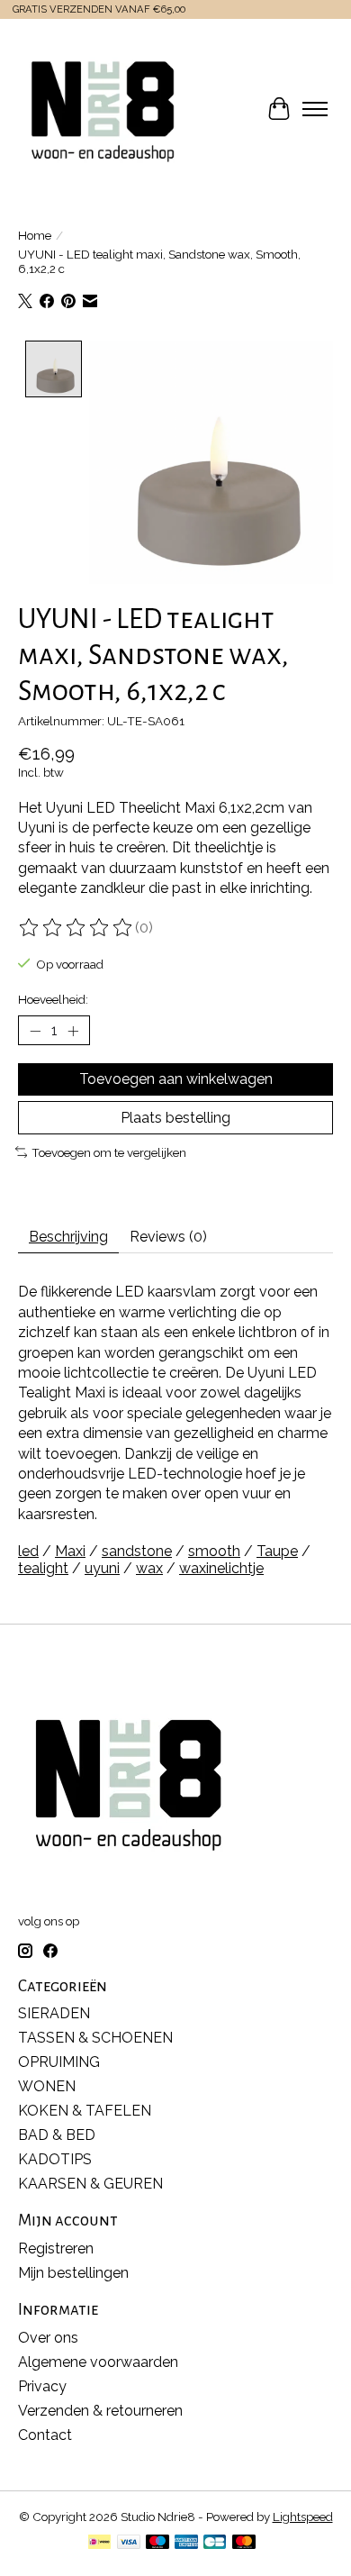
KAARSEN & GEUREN (90, 2184)
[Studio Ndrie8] (103, 109)
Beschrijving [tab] (68, 1237)
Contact (45, 2435)
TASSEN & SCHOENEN (95, 2038)
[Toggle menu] (315, 109)
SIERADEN (54, 2013)
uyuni (102, 1568)
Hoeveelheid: (53, 999)
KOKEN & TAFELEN (85, 2111)
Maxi (70, 1551)
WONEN (47, 2086)
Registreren (56, 2248)
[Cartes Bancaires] (215, 2543)
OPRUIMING (59, 2062)
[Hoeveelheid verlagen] (35, 1031)
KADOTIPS (55, 2159)
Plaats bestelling (175, 1118)
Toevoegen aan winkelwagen (176, 1079)
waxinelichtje (221, 1568)
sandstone (137, 1551)
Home (35, 235)
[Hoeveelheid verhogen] (73, 1031)
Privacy (42, 2386)
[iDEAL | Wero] (99, 2543)
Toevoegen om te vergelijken (109, 1152)
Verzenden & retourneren (100, 2411)
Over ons (48, 2338)
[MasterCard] (244, 2543)
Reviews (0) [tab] (168, 1237)
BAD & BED (57, 2135)
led (28, 1551)
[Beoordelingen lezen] (76, 928)
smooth (214, 1551)
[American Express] (186, 2543)
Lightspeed (303, 2517)
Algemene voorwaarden (98, 2362)
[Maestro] (157, 2543)
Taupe (277, 1551)
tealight (43, 1568)
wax (149, 1568)
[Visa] (129, 2543)
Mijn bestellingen (73, 2273)
